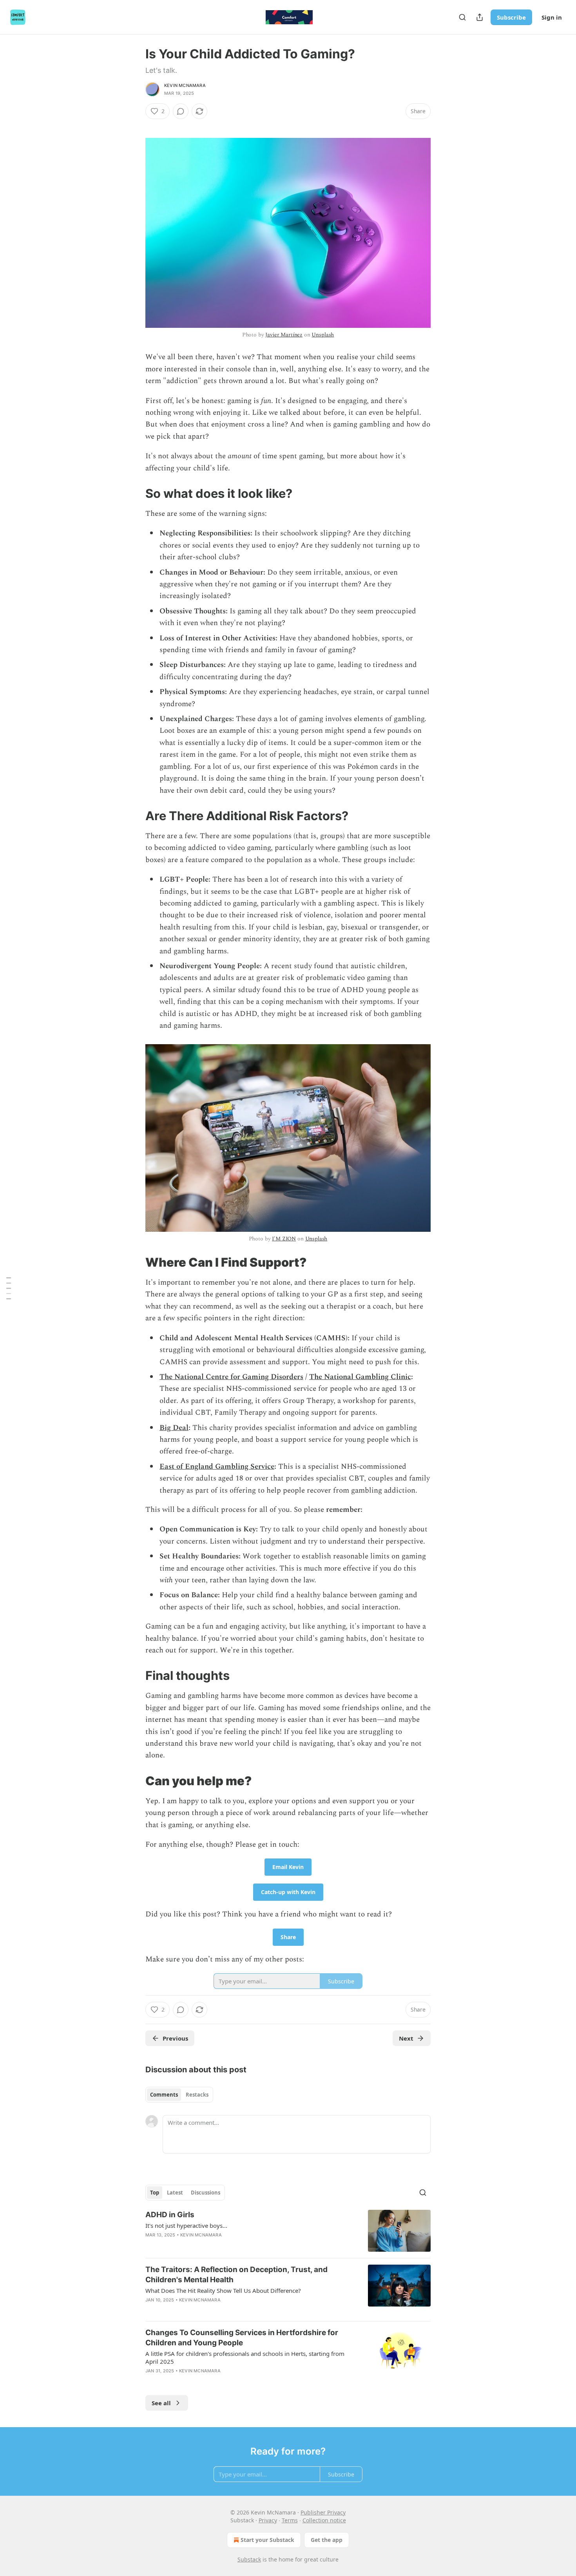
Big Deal (174, 1428)
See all (161, 2403)
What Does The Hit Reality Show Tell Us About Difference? (223, 2290)
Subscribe (511, 17)
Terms (290, 2520)
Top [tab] (155, 2193)
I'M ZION (284, 1239)
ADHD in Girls (170, 2215)
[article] (288, 2231)
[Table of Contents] (9, 1288)
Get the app (327, 2540)
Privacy (268, 2520)
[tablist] (179, 2095)
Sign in (552, 17)
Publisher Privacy (323, 2512)
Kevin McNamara (185, 85)
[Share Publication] (480, 17)
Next (406, 2038)
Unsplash (323, 335)
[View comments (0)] (181, 111)
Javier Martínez (284, 335)
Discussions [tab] (206, 2193)
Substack (249, 2559)
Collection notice (324, 2520)
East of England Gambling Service (217, 1467)
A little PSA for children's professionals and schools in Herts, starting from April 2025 (245, 2357)
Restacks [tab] (197, 2095)
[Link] (134, 494)
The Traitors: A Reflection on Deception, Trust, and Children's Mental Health (236, 2275)
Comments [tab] (164, 2095)
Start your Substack (267, 2540)
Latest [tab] (175, 2193)
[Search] (462, 17)
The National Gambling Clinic (360, 1377)
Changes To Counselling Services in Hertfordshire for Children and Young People (242, 2338)
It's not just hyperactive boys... (186, 2225)
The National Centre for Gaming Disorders (231, 1377)
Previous (175, 2038)
